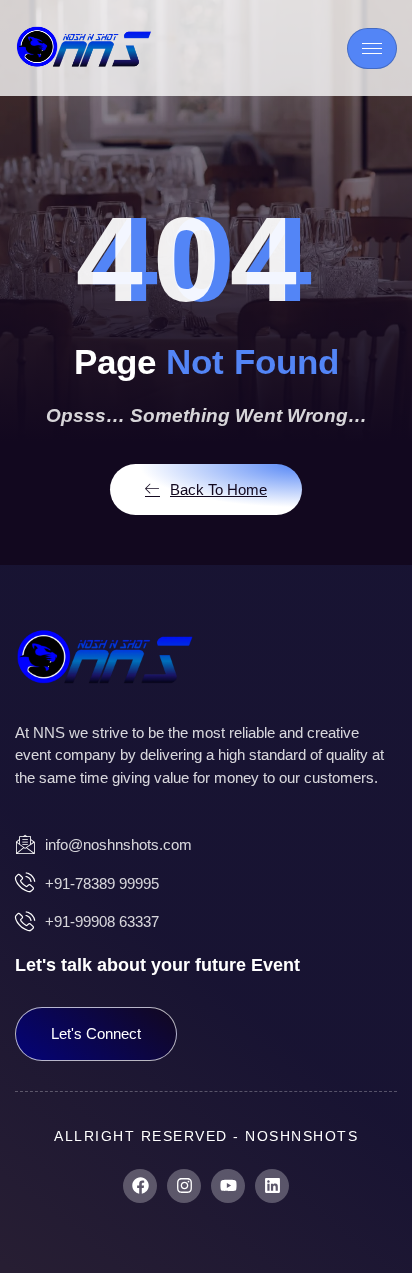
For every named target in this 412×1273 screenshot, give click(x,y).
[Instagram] (184, 1186)
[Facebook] (140, 1186)
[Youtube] (228, 1186)
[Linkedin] (272, 1186)
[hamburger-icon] (372, 48)
